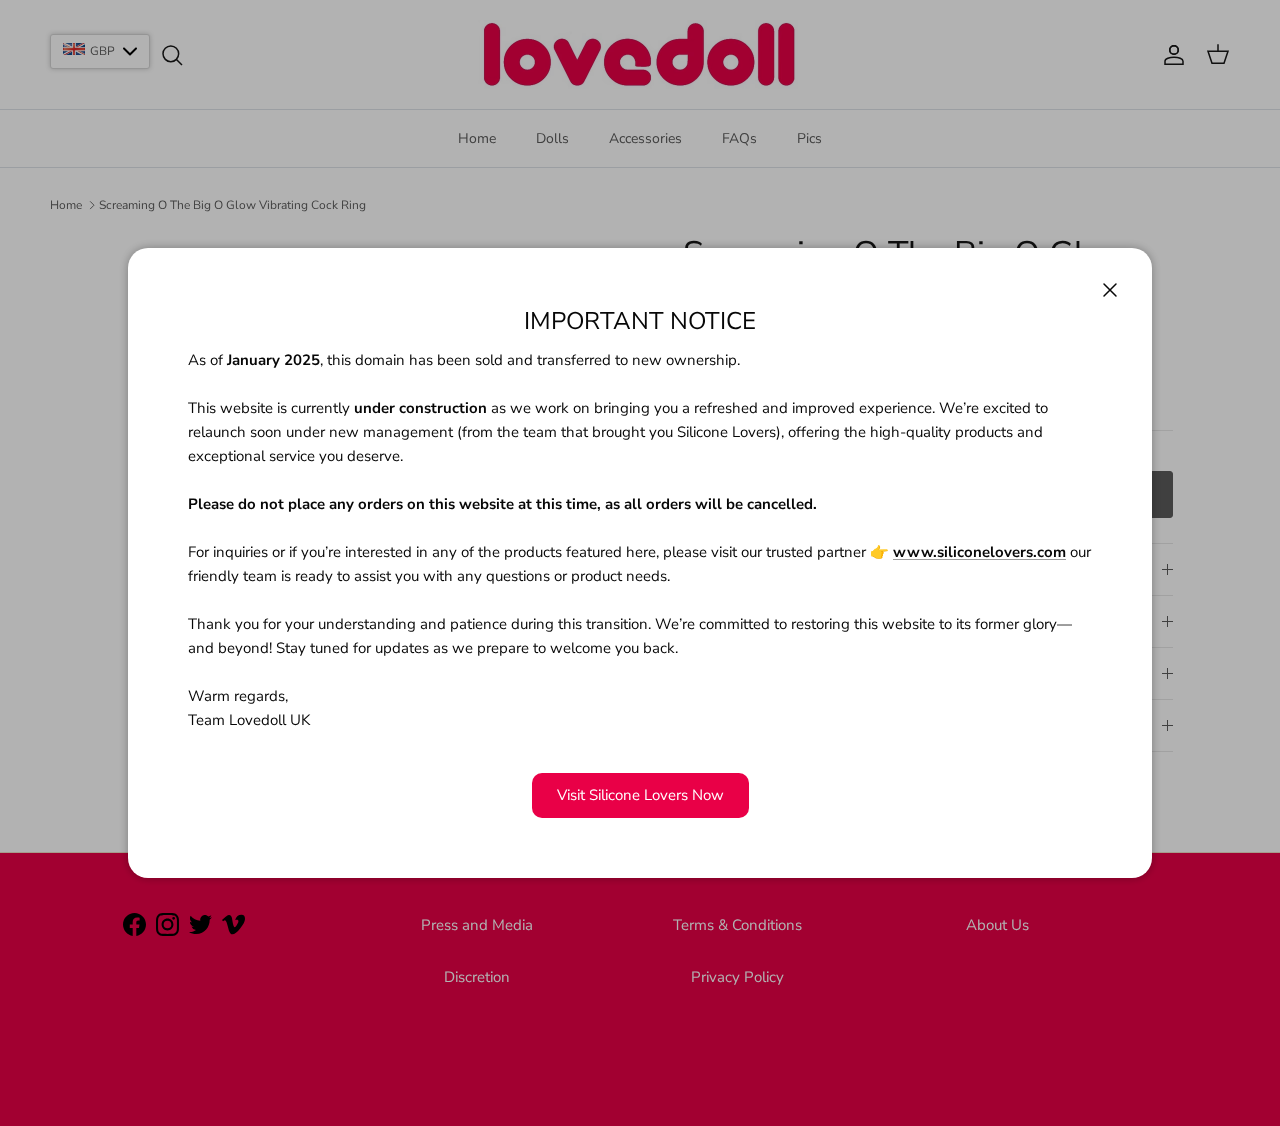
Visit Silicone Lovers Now (640, 795)
